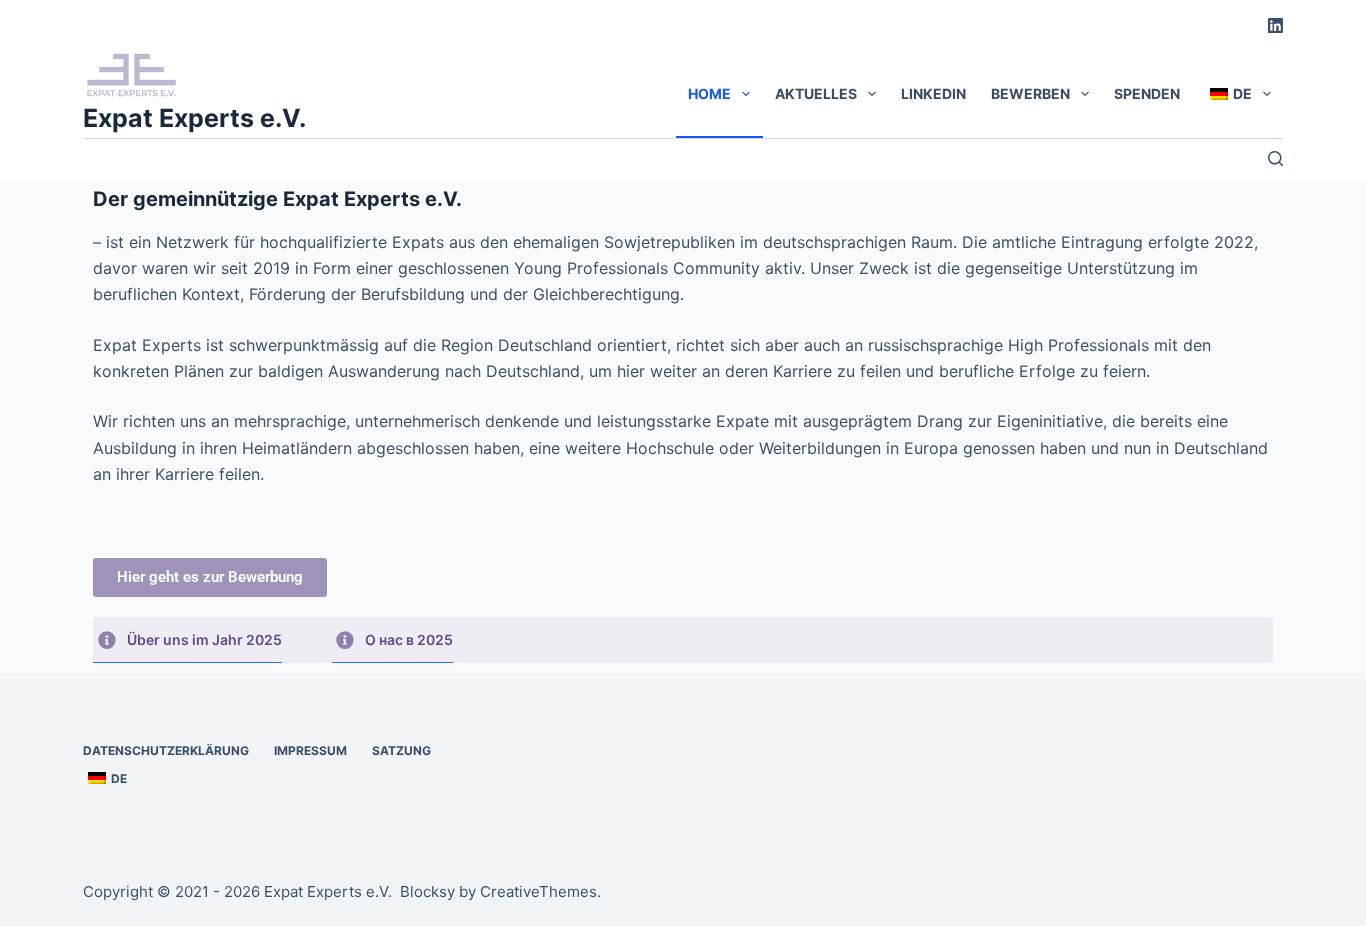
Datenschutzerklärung (166, 750)
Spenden (1147, 93)
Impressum (310, 750)
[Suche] (1275, 158)
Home (709, 93)
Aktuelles (816, 93)
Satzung (401, 750)
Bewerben (1030, 93)
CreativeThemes (538, 891)
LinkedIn (933, 93)
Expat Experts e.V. (194, 118)
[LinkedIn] (1275, 25)
